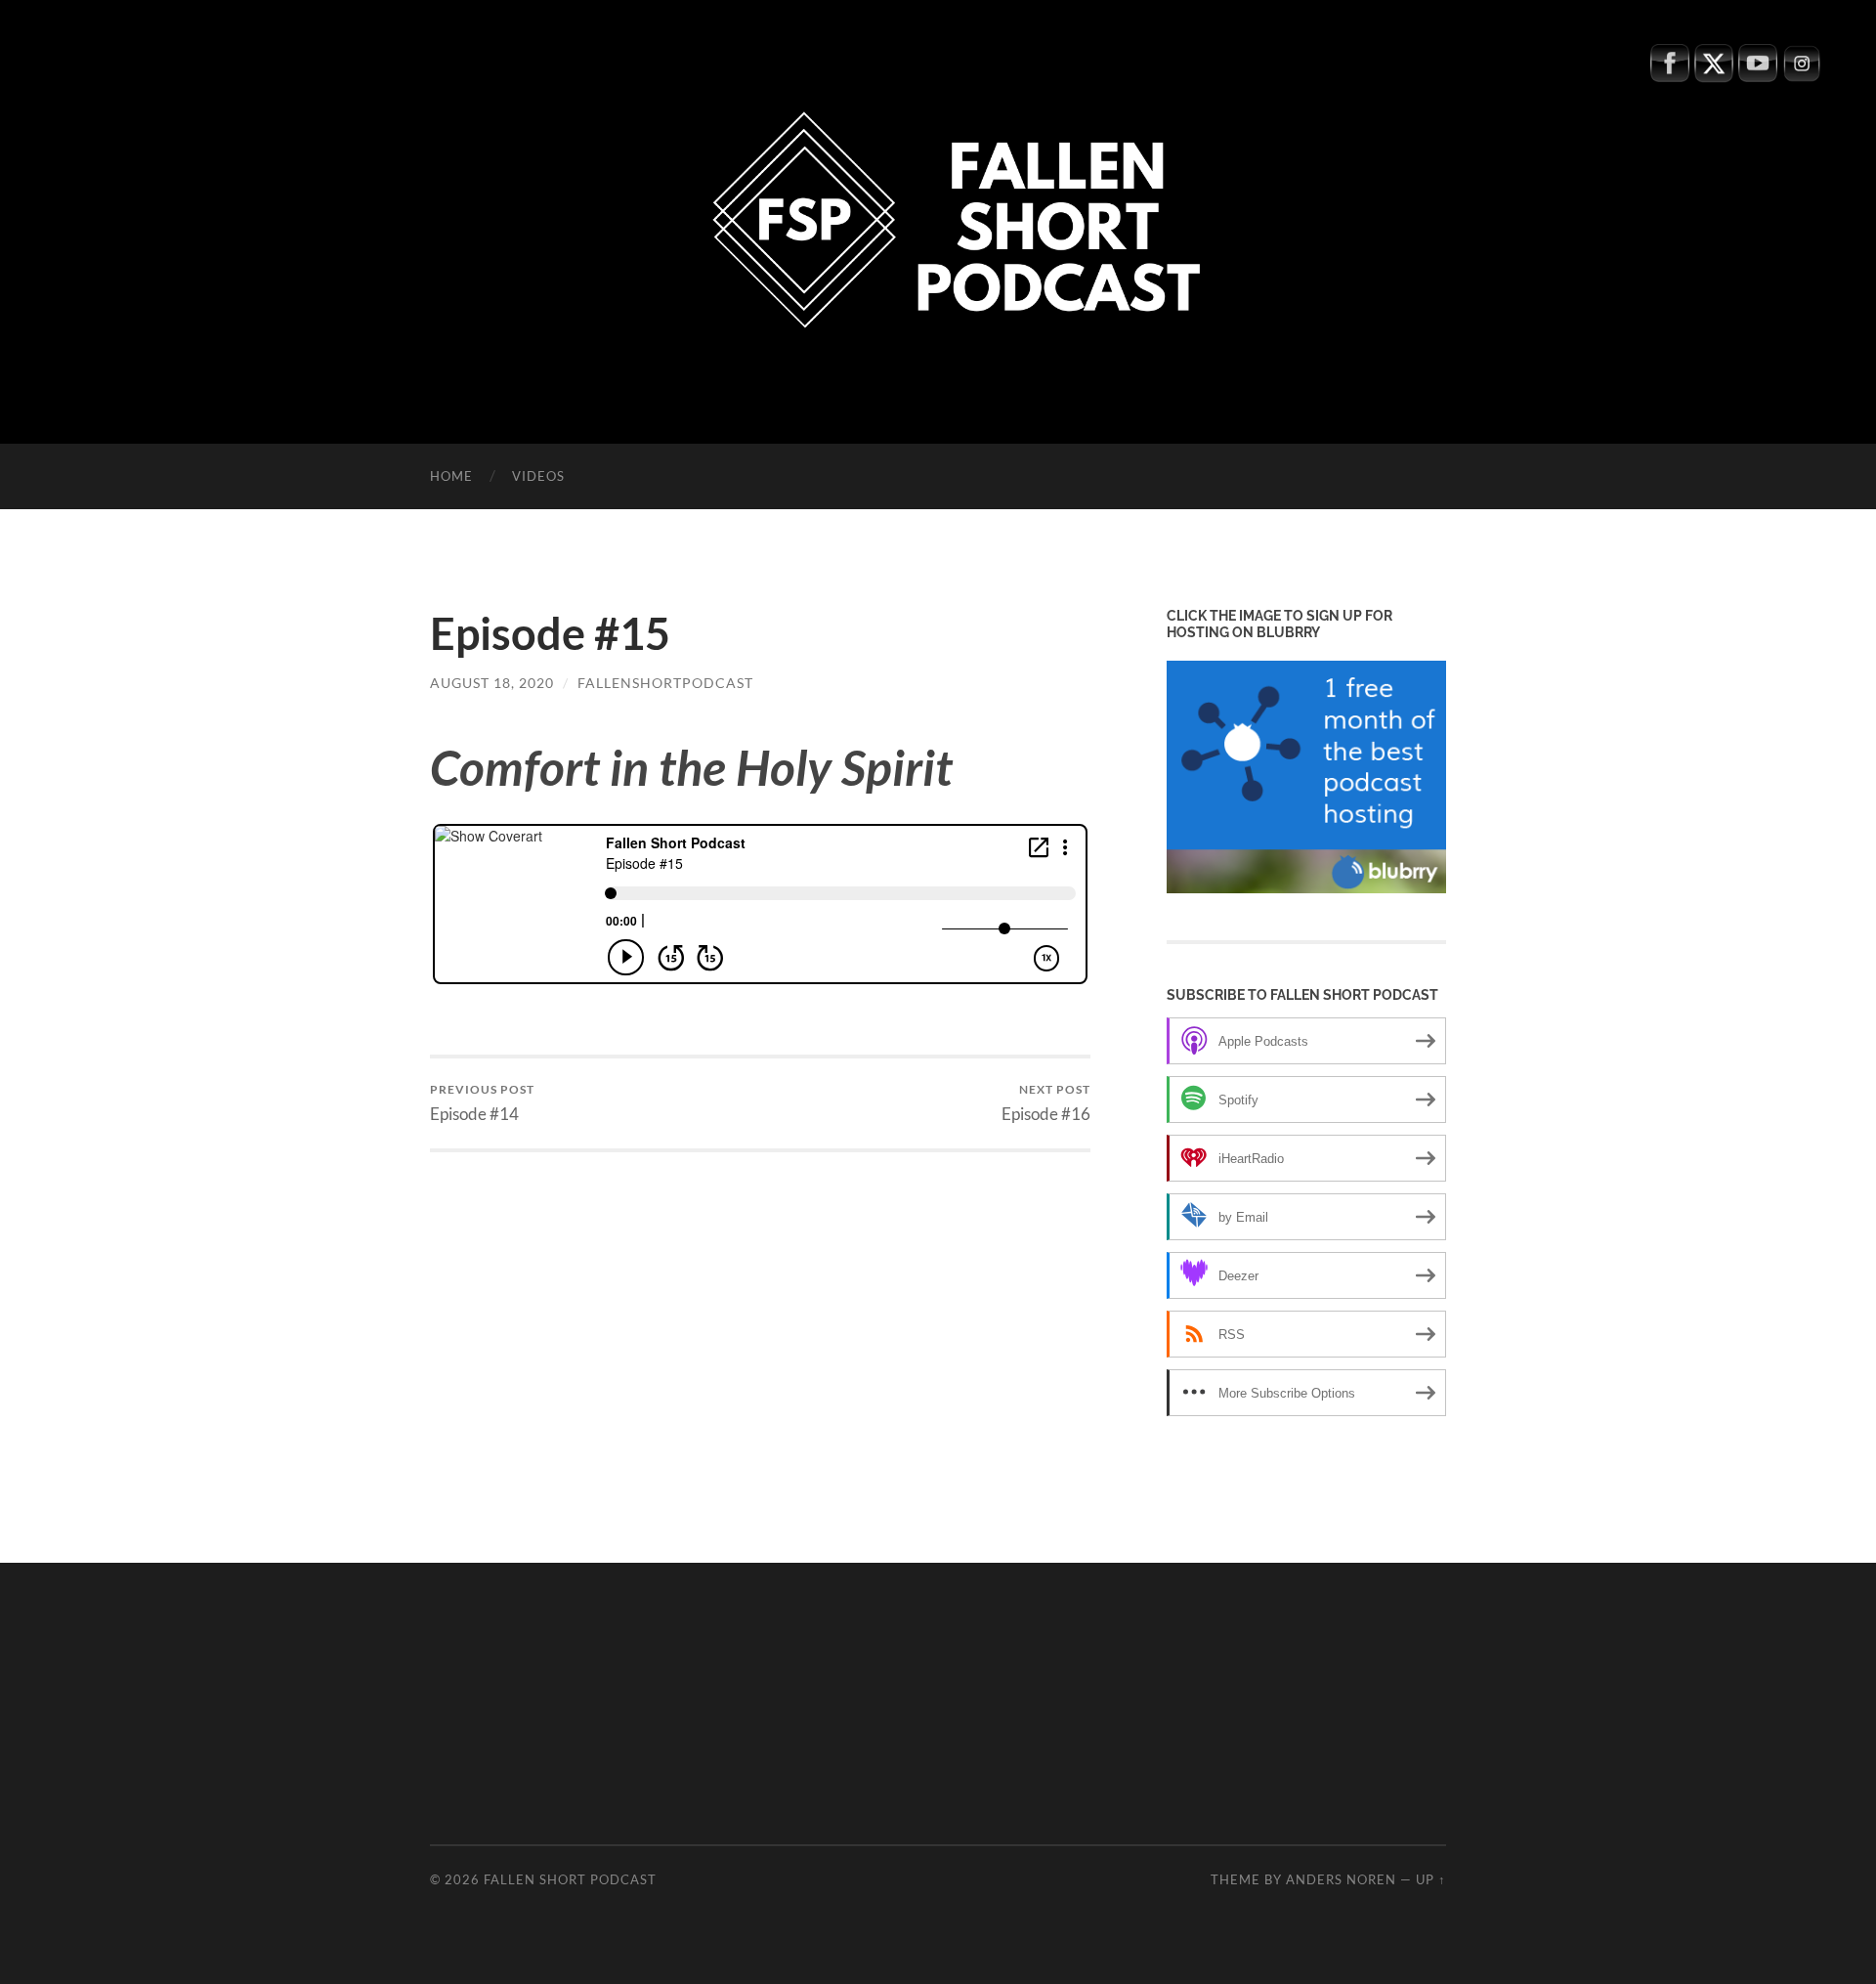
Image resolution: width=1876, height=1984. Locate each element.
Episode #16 (1046, 1103)
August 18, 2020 (492, 683)
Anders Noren (1341, 1879)
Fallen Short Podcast (570, 1879)
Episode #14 (482, 1103)
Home (451, 476)
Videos (538, 476)
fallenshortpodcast (665, 683)
